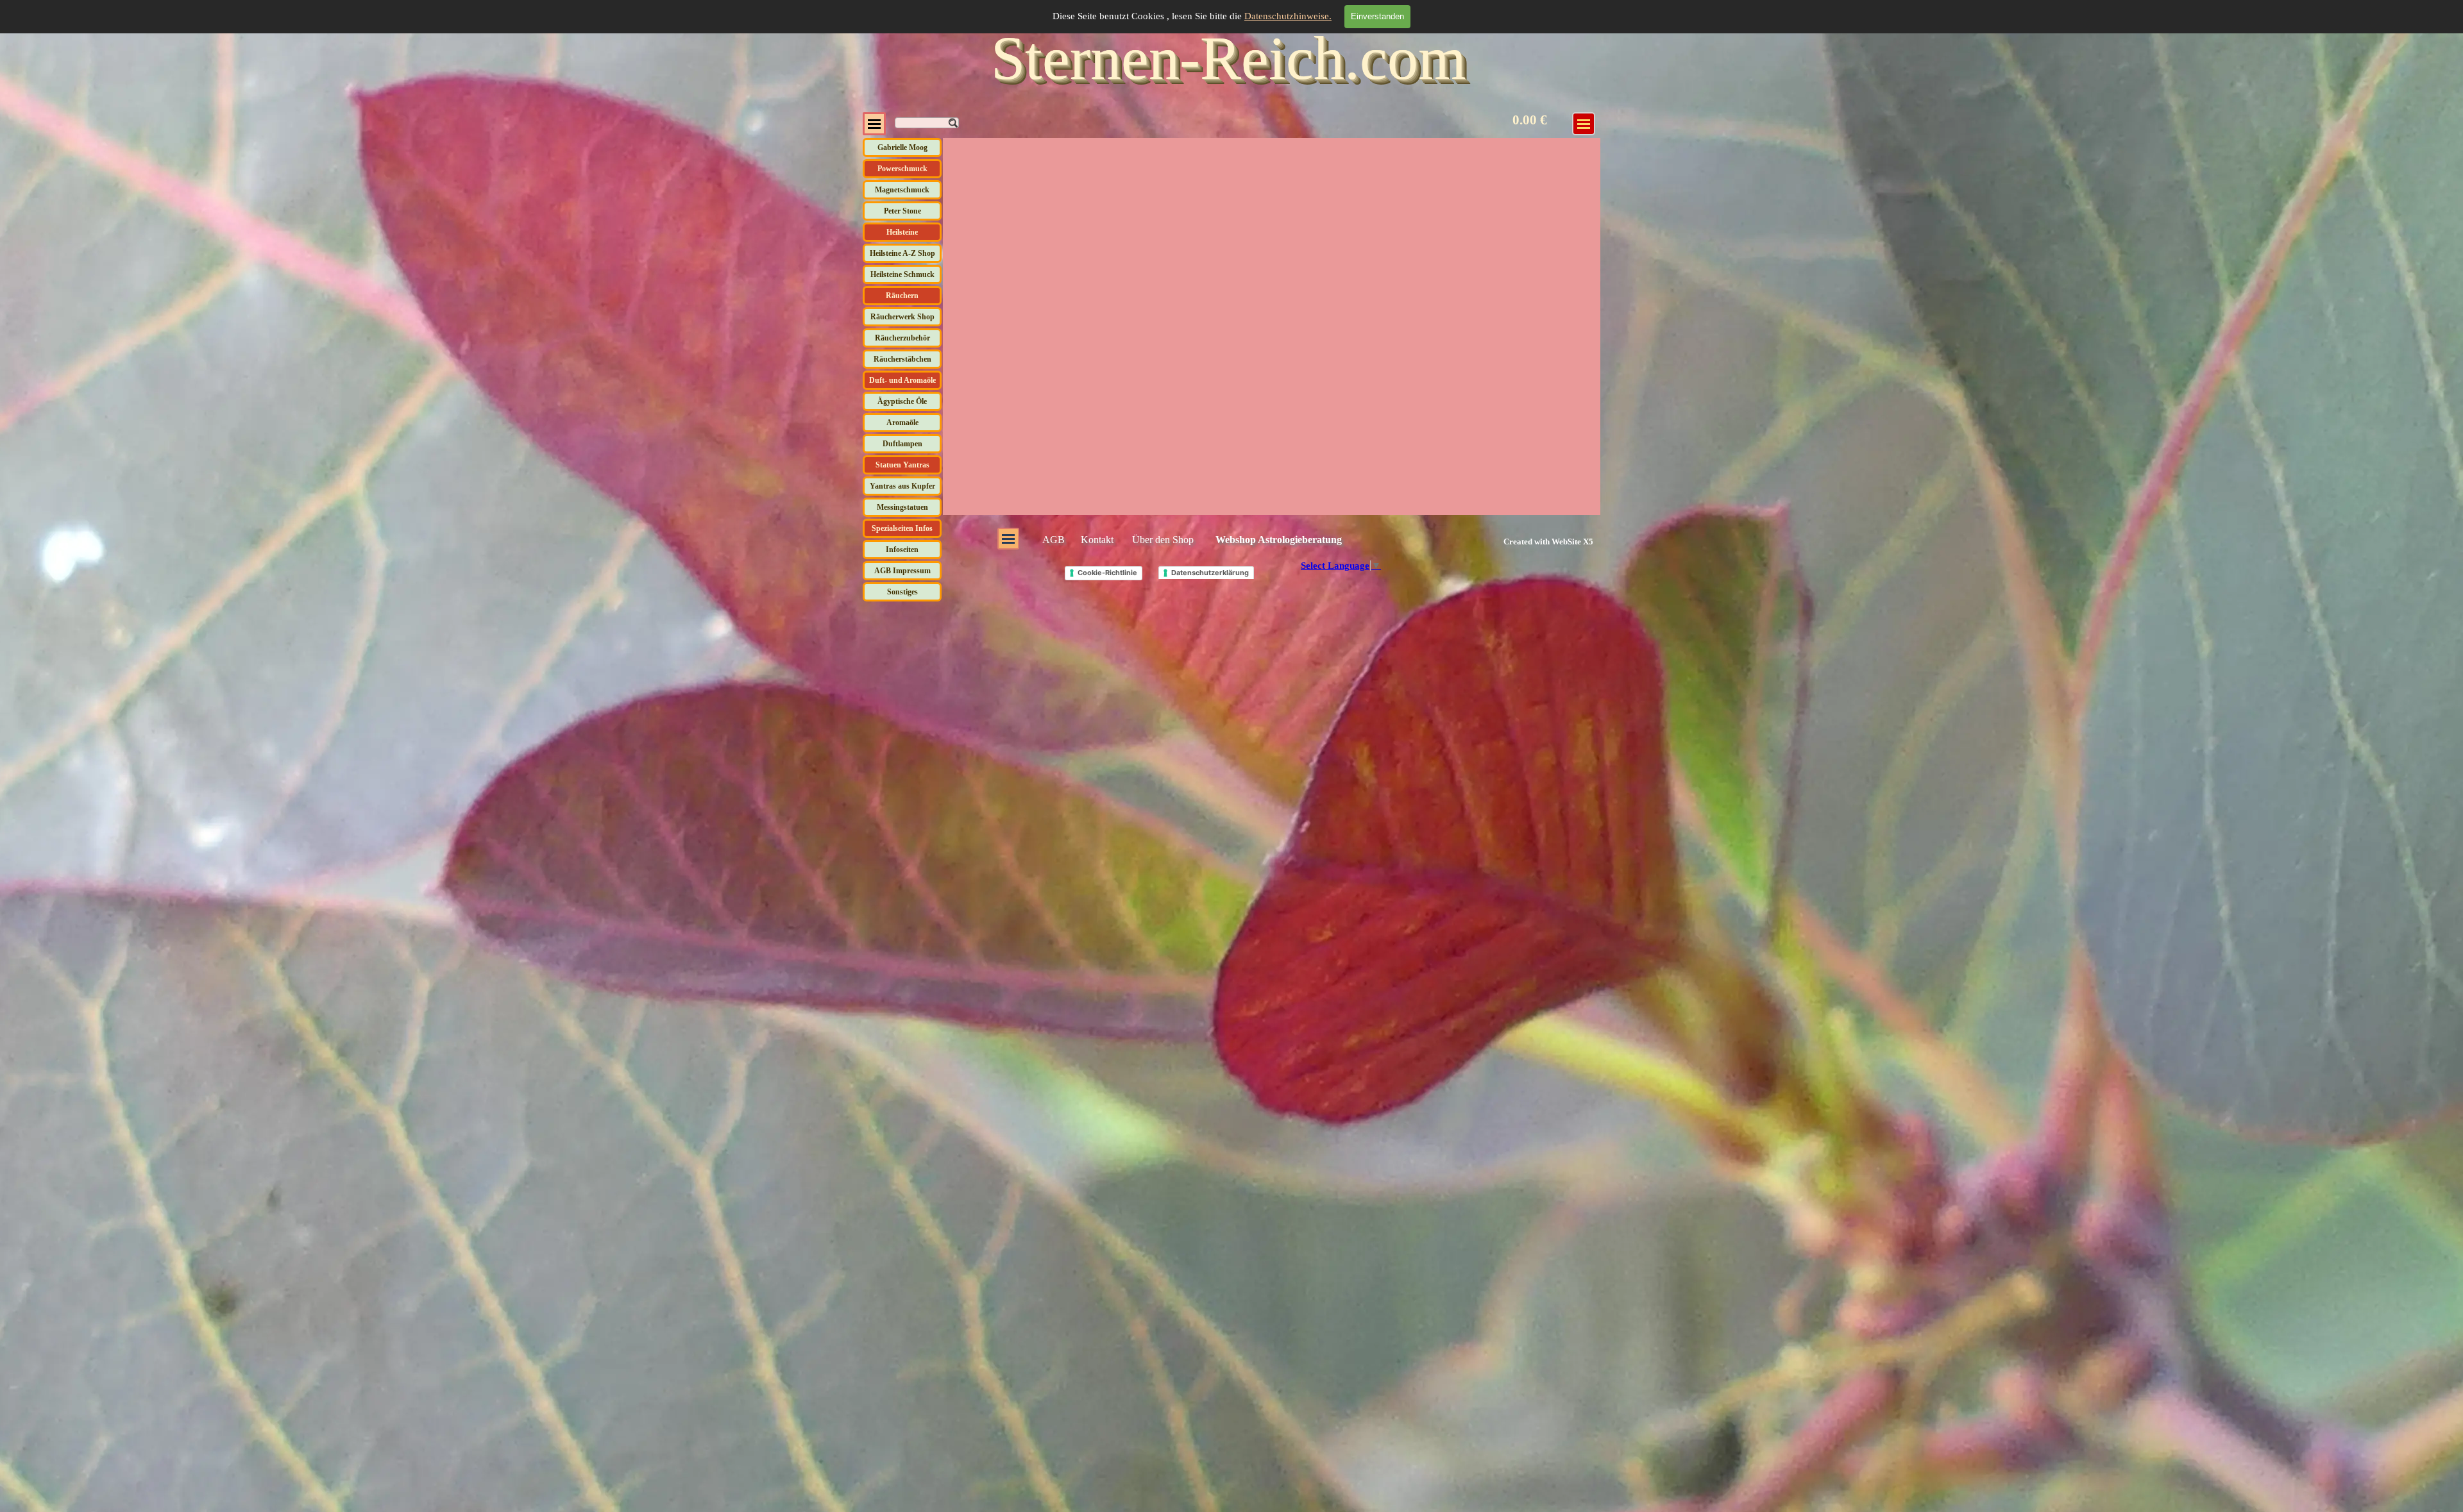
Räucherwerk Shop (902, 317)
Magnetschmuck (902, 190)
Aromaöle (902, 423)
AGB (1054, 540)
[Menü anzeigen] (874, 124)
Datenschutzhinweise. (1288, 16)
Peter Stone (902, 211)
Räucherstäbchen (902, 359)
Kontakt (1097, 540)
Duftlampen (902, 444)
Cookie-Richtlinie (1107, 573)
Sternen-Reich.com (1229, 58)
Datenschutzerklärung (1210, 573)
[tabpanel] (1533, 541)
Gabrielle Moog (902, 147)
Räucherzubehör (902, 338)
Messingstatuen (902, 507)
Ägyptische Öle (902, 401)
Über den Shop (1163, 540)
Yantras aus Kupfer (902, 486)
